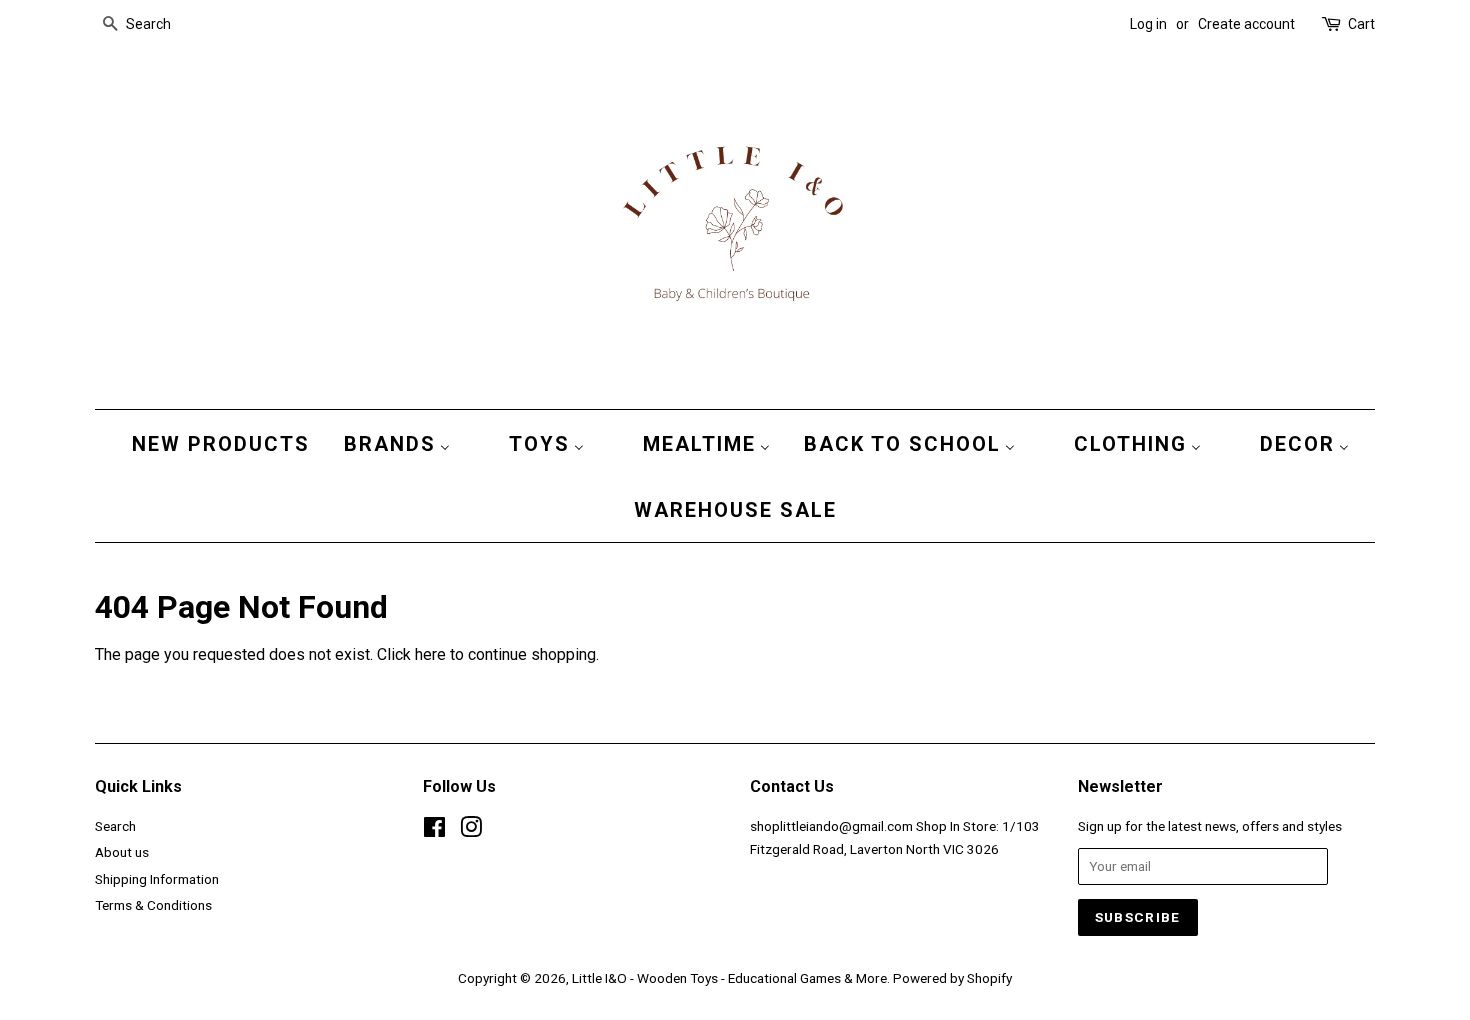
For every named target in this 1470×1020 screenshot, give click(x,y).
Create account (1246, 24)
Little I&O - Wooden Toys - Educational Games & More (729, 978)
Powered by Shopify (952, 978)
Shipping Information (157, 879)
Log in (1148, 24)
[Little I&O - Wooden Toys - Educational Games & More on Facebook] (434, 831)
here (430, 654)
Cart (1361, 24)
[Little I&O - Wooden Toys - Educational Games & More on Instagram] (471, 831)
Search (115, 826)
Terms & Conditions (153, 905)
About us (122, 852)
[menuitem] (216, 443)
